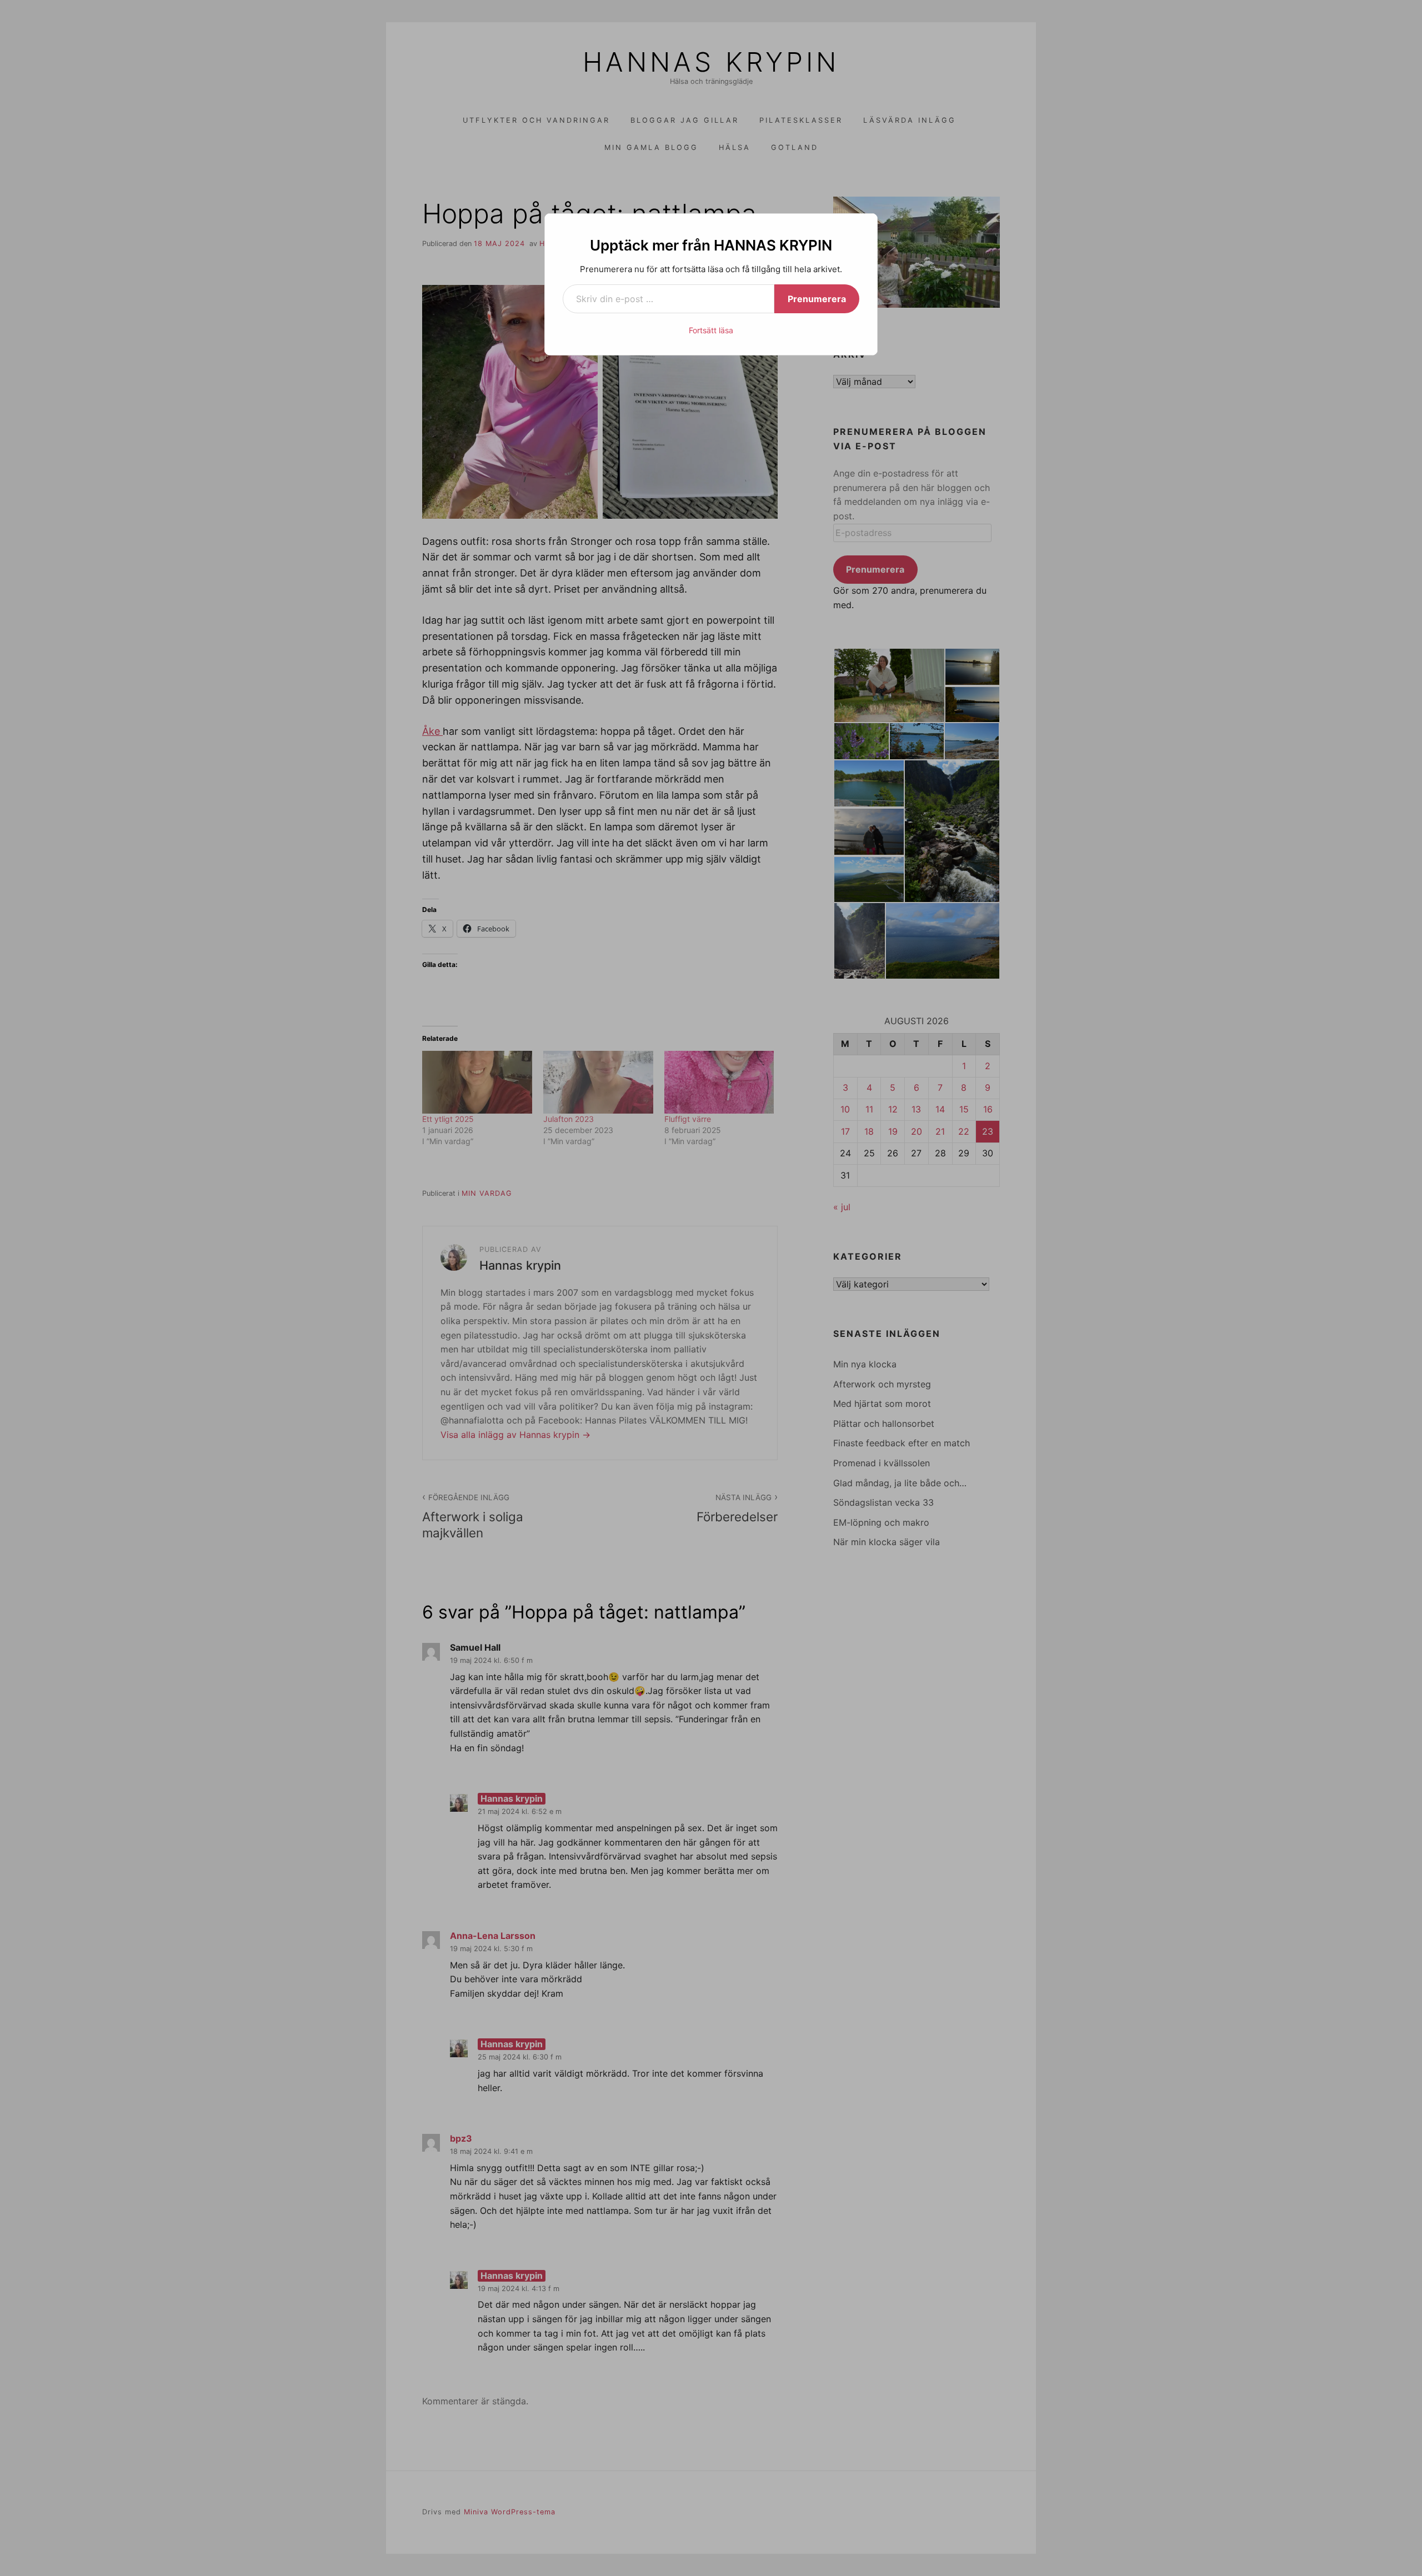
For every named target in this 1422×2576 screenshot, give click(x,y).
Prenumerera (817, 299)
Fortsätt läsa (711, 330)
